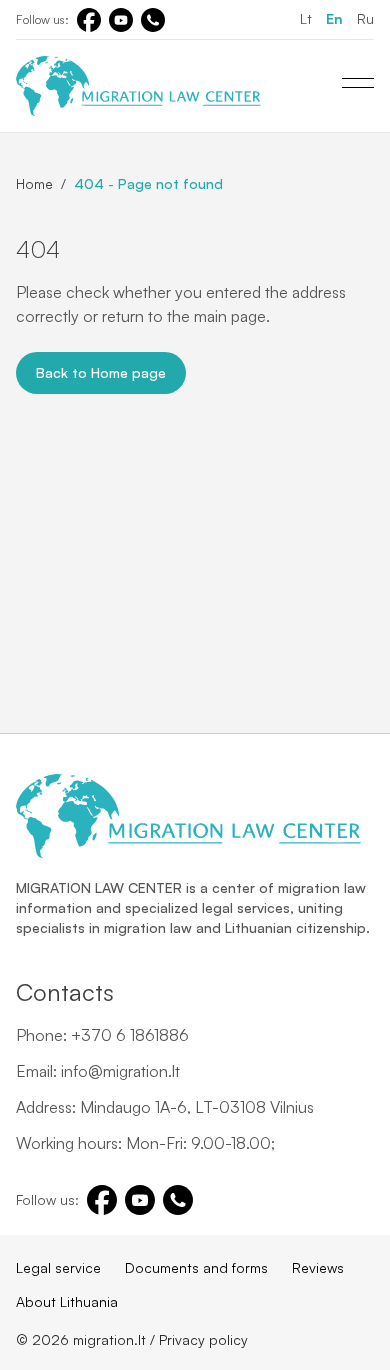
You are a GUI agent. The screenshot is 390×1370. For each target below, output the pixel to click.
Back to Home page (101, 372)
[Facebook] (89, 20)
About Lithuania (67, 1301)
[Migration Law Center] (138, 86)
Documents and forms (196, 1267)
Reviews (318, 1267)
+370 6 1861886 (130, 1035)
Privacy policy (203, 1339)
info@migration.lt (120, 1071)
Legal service (58, 1267)
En (334, 18)
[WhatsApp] (153, 20)
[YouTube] (121, 20)
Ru (365, 18)
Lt (306, 18)
